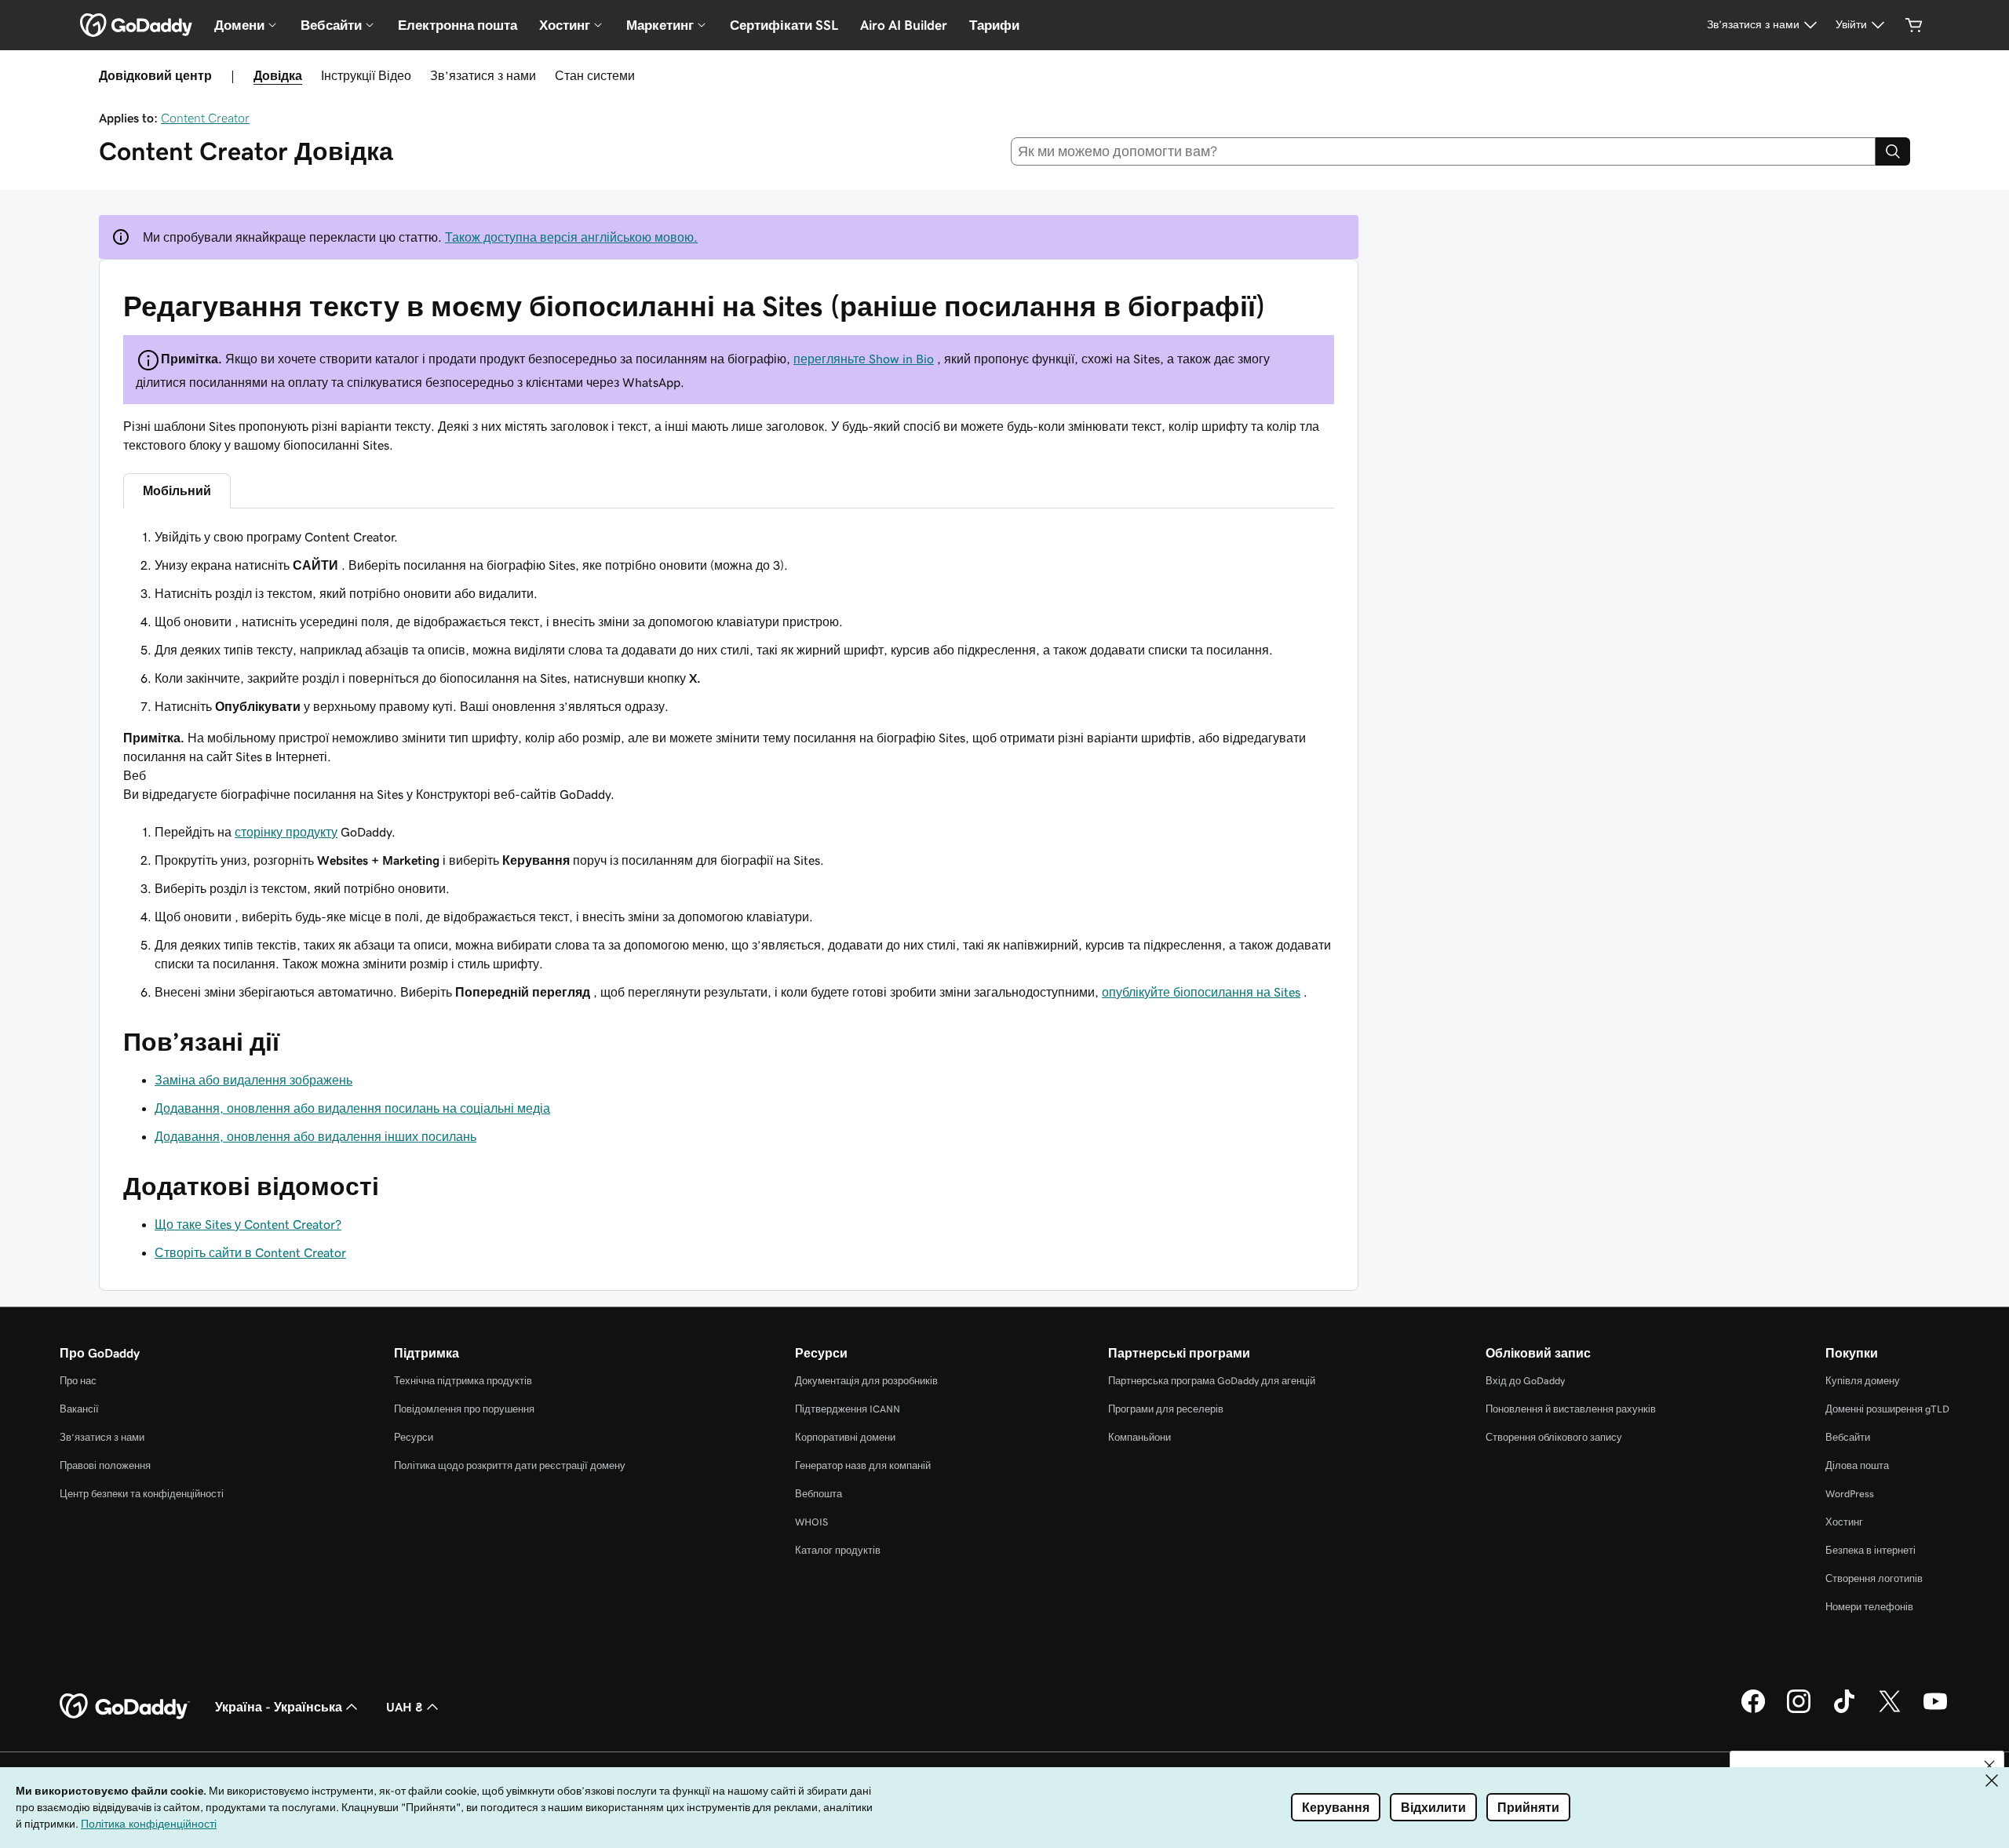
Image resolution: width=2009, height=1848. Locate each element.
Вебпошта (819, 1494)
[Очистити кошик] (1914, 25)
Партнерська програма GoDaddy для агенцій (1212, 1381)
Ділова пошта (1857, 1465)
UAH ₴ (405, 1707)
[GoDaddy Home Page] (125, 1707)
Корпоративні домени (845, 1437)
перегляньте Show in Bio (864, 359)
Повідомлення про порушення (464, 1409)
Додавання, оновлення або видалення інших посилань (315, 1136)
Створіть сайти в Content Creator (250, 1252)
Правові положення (105, 1465)
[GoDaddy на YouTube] (1935, 1711)
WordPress (1850, 1494)
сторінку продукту (286, 832)
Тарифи (994, 25)
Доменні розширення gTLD (1887, 1409)
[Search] (1893, 151)
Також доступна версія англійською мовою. (571, 237)
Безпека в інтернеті (1870, 1550)
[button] (1989, 1766)
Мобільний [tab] (177, 490)
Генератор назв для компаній (863, 1465)
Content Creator (205, 118)
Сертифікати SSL (784, 25)
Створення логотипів (1874, 1578)
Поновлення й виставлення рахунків (1571, 1409)
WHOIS (811, 1522)
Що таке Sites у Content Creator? (248, 1224)
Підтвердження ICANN (848, 1409)
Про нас (78, 1381)
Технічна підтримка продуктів (463, 1381)
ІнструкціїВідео (366, 75)
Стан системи (595, 75)
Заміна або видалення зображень (253, 1080)
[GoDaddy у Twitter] (1890, 1711)
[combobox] (1444, 151)
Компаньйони (1139, 1437)
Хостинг (1844, 1522)
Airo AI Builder (904, 25)
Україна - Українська (279, 1707)
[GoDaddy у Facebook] (1753, 1711)
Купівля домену (1863, 1381)
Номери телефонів (1869, 1607)
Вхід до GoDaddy (1525, 1381)
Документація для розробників (866, 1381)
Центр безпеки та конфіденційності (142, 1494)
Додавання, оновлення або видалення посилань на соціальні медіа (352, 1108)
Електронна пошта (458, 25)
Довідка (278, 75)
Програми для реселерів (1166, 1409)
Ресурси (414, 1437)
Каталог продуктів (838, 1550)
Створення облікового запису (1554, 1437)
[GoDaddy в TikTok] (1844, 1711)
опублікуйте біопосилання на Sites (1201, 992)
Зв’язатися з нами (483, 75)
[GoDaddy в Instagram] (1799, 1711)
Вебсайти (1848, 1437)
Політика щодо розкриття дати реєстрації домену (510, 1465)
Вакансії (79, 1409)
